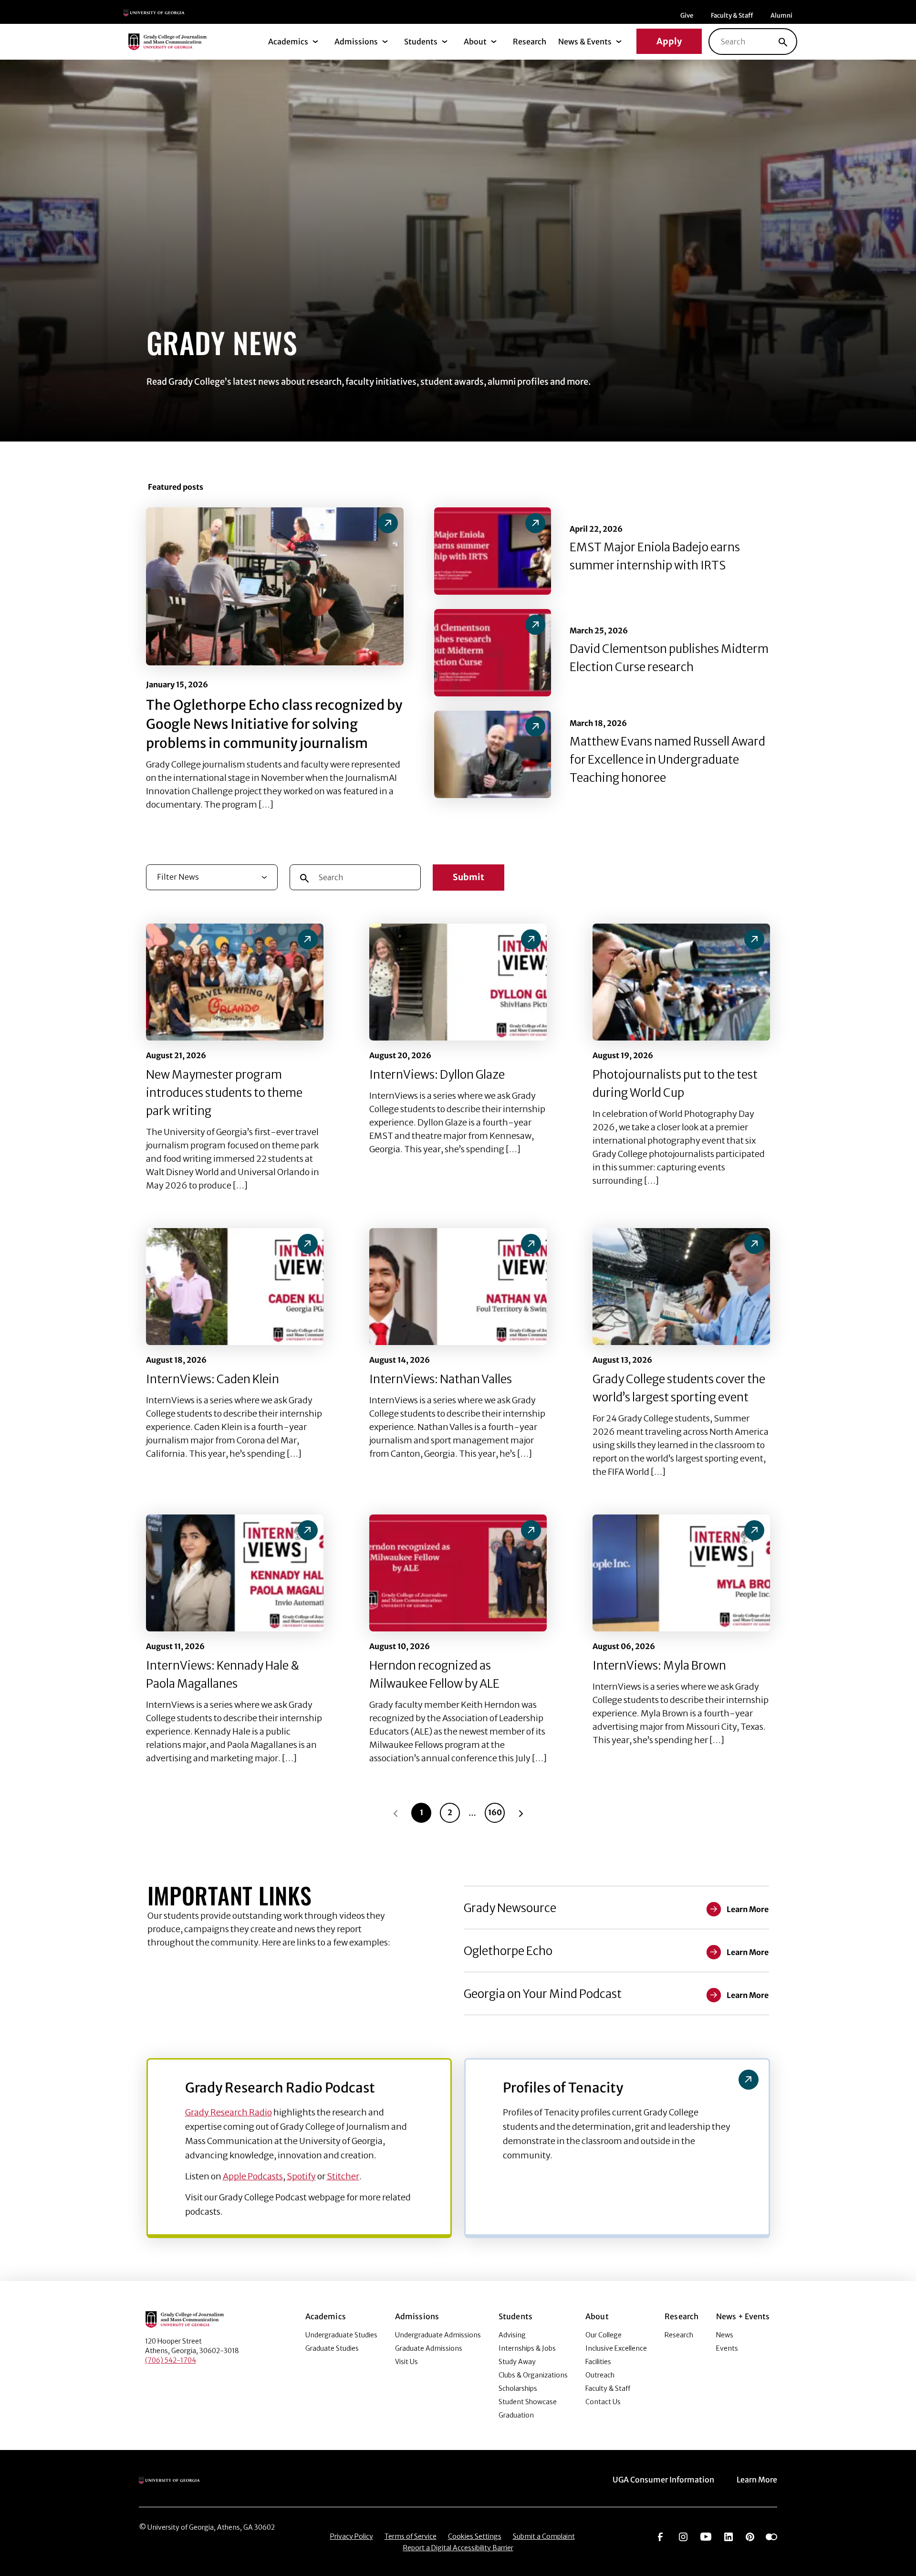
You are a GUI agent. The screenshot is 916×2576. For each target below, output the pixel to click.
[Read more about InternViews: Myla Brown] (681, 1573)
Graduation (516, 2415)
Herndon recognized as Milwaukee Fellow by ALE (434, 1675)
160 (495, 1812)
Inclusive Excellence (616, 2348)
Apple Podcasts (253, 2176)
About (475, 42)
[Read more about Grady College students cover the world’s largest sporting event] (681, 1287)
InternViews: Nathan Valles (441, 1379)
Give (687, 16)
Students (421, 42)
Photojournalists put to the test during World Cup (675, 1084)
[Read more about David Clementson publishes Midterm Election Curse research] (493, 653)
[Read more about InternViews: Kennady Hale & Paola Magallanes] (235, 1573)
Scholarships (518, 2388)
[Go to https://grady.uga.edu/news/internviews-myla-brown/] (754, 1530)
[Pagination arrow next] (521, 1813)
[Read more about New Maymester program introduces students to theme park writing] (235, 982)
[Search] (783, 42)
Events (727, 2348)
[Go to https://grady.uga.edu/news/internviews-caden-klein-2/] (308, 1244)
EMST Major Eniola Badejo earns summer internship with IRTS (655, 556)
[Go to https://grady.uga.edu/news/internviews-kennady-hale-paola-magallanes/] (308, 1530)
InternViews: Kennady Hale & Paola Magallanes (223, 1675)
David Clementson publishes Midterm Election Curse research (669, 658)
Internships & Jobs (527, 2348)
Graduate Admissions (429, 2348)
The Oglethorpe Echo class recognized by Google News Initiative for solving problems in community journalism (274, 724)
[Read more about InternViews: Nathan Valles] (458, 1287)
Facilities (598, 2362)
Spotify (301, 2176)
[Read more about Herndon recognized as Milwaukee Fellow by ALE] (458, 1573)
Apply (669, 41)
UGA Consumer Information (663, 2480)
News (725, 2335)
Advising (512, 2335)
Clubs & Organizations (533, 2375)
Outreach (600, 2375)
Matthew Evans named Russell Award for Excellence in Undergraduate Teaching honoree (667, 760)
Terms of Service (411, 2536)
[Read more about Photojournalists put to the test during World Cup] (681, 982)
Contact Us (603, 2402)
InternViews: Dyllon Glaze (437, 1075)
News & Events (585, 42)
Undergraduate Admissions (438, 2335)
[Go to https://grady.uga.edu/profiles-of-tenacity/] (749, 2080)
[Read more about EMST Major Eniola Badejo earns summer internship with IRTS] (493, 551)
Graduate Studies (332, 2348)
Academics (288, 42)
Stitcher (343, 2176)
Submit (468, 877)
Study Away (517, 2362)
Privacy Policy (352, 2536)
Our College (604, 2335)
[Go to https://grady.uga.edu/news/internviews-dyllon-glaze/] (531, 939)
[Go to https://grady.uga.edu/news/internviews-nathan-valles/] (531, 1244)
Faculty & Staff (732, 16)
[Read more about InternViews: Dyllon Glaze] (458, 982)
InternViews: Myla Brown (659, 1666)
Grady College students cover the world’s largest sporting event (679, 1388)
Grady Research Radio (229, 2112)
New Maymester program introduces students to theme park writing (224, 1093)
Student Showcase (528, 2402)
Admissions (356, 42)
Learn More (757, 2480)
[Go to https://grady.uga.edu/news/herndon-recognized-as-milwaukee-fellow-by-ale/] (531, 1530)
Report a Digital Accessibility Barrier (458, 2548)
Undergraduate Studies (341, 2335)
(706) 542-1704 (171, 2360)
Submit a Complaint (544, 2536)
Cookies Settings (475, 2536)
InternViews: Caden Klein (213, 1379)
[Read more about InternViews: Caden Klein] (235, 1287)
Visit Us (406, 2362)
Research (530, 42)
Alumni (781, 16)
